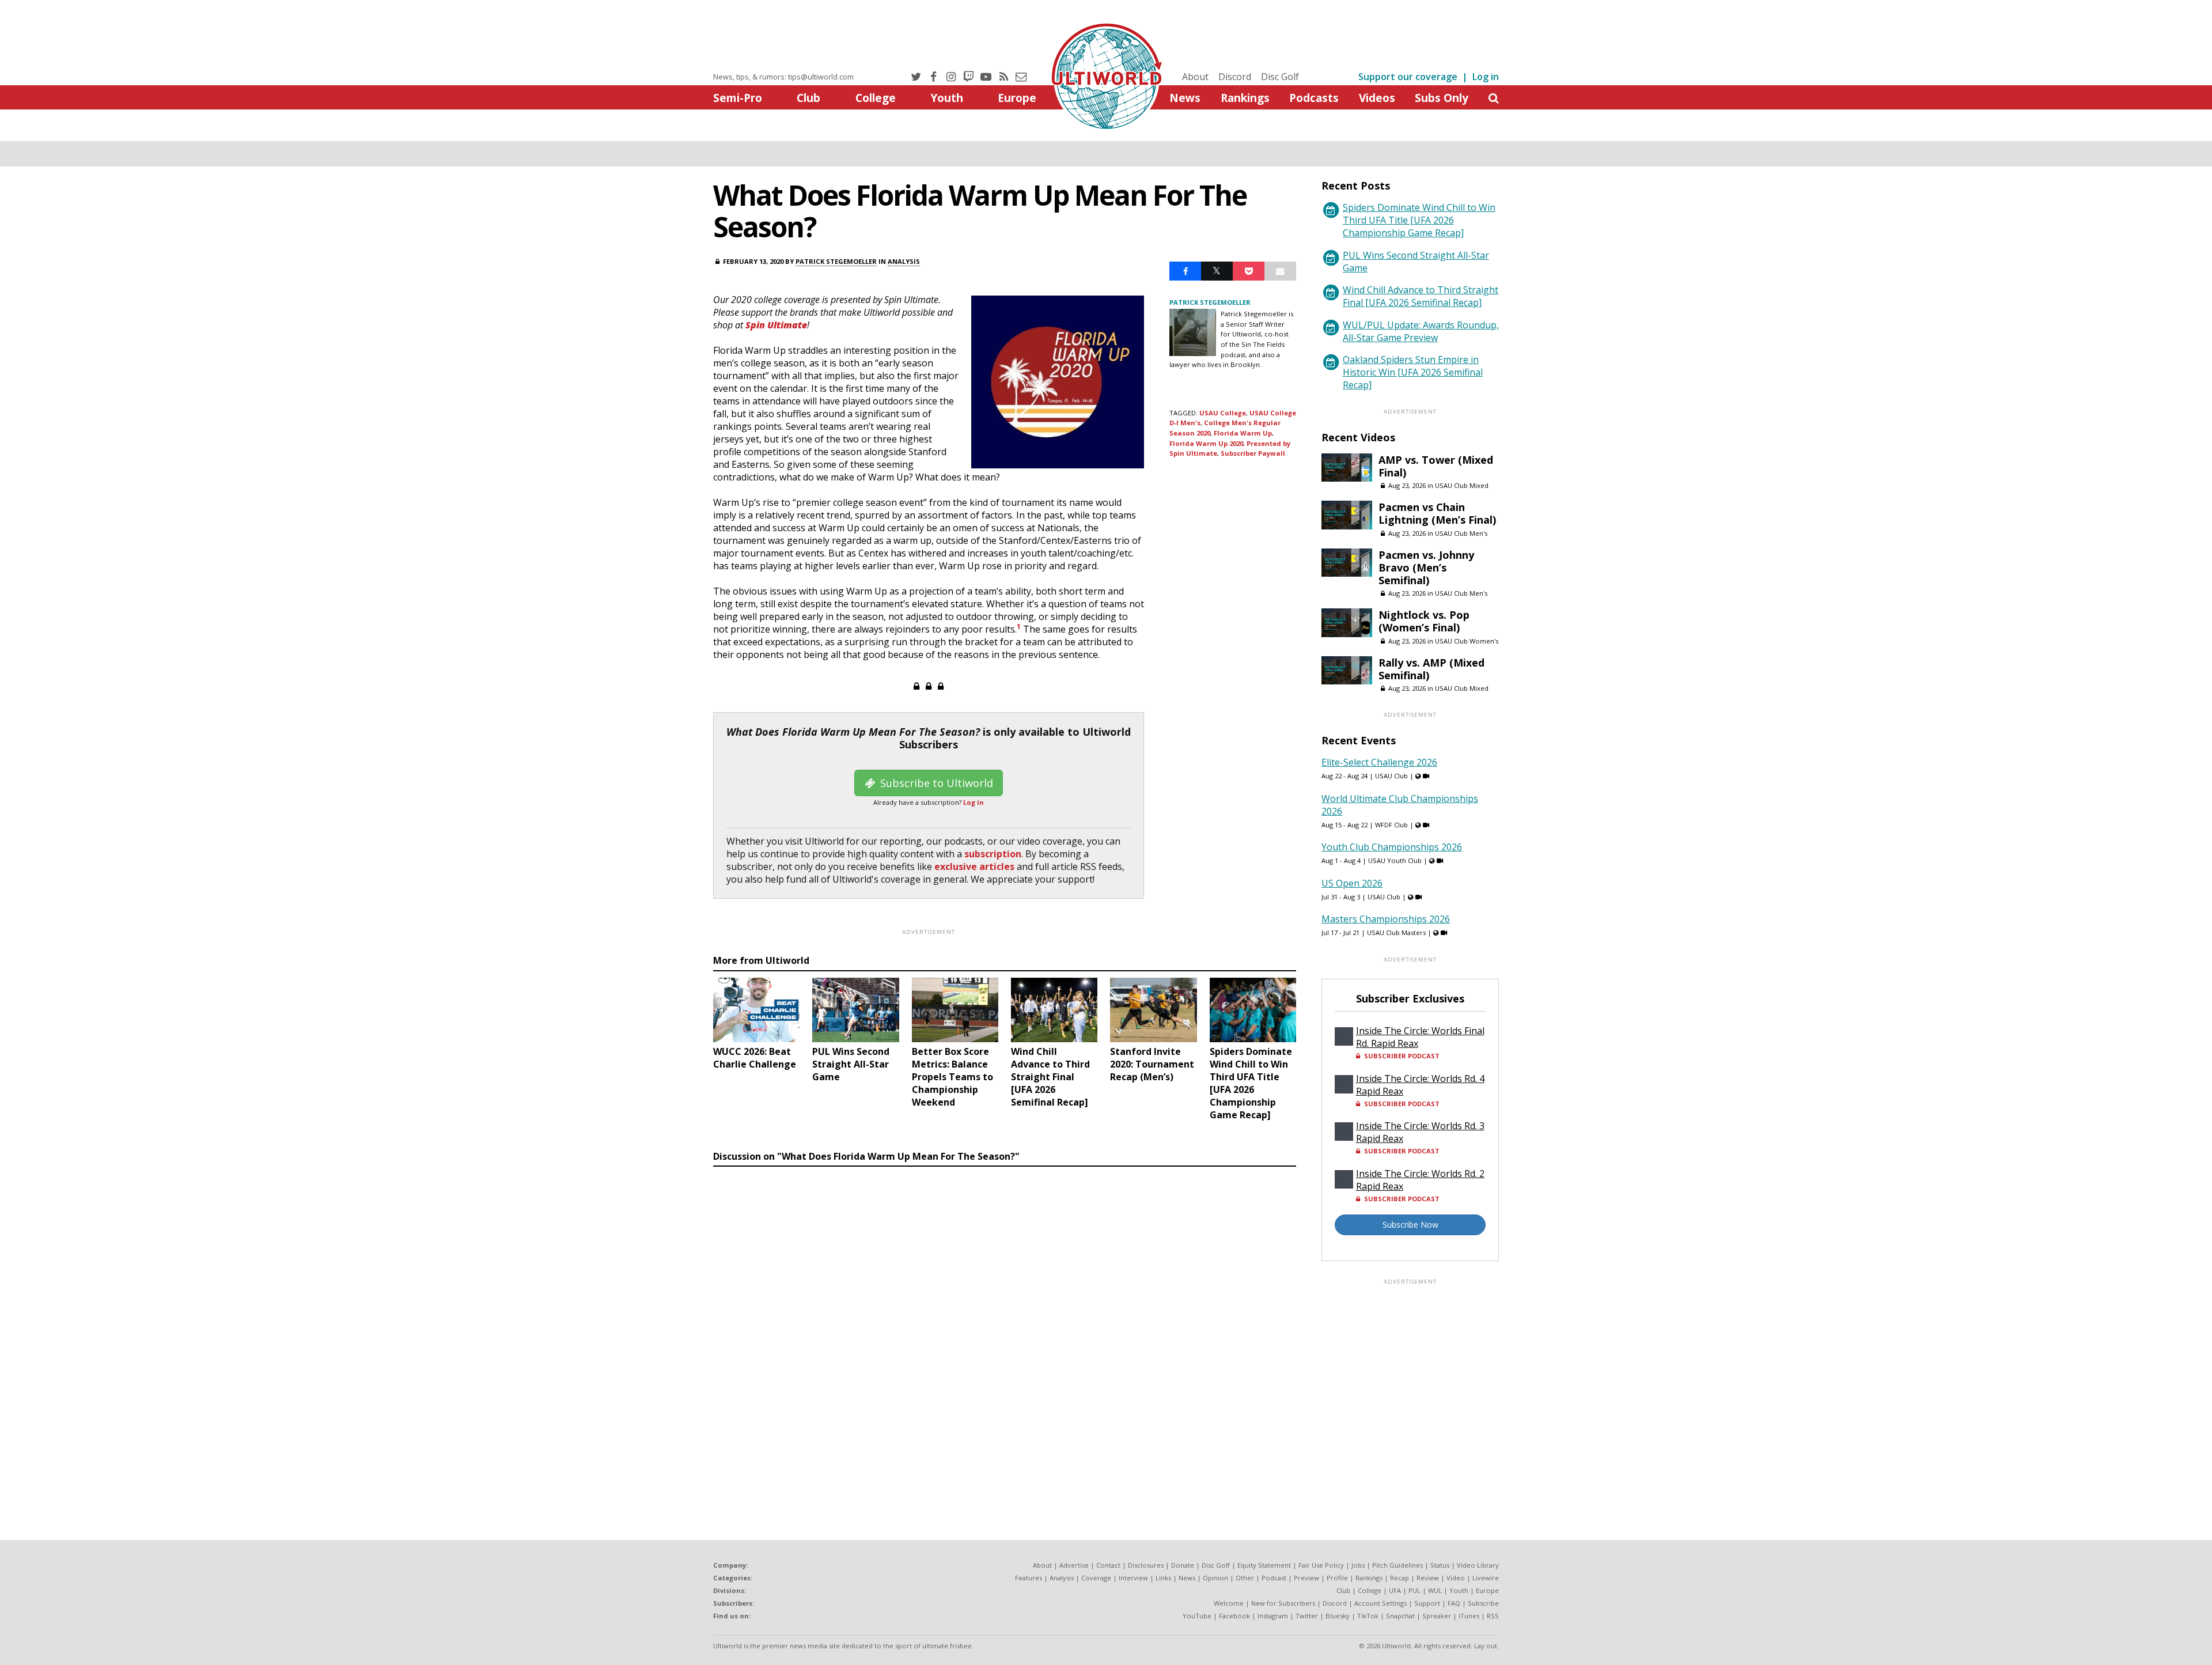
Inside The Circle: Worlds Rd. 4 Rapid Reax (1420, 1085)
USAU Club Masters (1396, 932)
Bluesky (1338, 1616)
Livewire (1486, 1578)
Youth (947, 98)
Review (1428, 1578)
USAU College (1223, 413)
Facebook (1234, 1616)
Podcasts (1314, 98)
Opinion (1215, 1578)
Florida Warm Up (1243, 433)
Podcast (1274, 1578)
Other (1245, 1578)
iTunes (1469, 1616)
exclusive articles (974, 866)
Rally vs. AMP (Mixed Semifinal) (1431, 669)
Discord (1235, 77)
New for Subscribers (1283, 1603)
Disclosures (1146, 1565)
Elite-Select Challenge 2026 (1379, 762)
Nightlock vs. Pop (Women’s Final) (1424, 621)
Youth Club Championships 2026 (1392, 847)
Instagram (1273, 1616)
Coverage (1096, 1578)
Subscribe (1483, 1603)
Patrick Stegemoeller (836, 261)
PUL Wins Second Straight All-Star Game (1416, 262)
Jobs (1358, 1565)
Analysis (904, 261)
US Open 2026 (1352, 883)
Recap (1399, 1578)
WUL (1435, 1590)
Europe (1017, 98)
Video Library (1478, 1565)
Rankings (1245, 98)
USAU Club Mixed (1462, 485)
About (1195, 77)
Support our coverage (1408, 77)
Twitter (1307, 1616)
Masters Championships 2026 (1386, 919)
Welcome (1229, 1603)
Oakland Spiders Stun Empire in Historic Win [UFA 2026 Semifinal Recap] (1413, 372)
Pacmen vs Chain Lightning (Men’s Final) (1437, 513)
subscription (993, 854)
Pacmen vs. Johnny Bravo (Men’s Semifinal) (1426, 567)
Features (1029, 1578)
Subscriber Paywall (1253, 453)
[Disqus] (1005, 1330)
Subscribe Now (1410, 1225)
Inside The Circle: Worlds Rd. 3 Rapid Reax (1420, 1132)
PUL (1414, 1590)
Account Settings (1380, 1603)
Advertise (1074, 1565)
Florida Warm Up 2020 (1206, 443)
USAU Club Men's (1461, 533)
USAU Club (1391, 776)
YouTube (1197, 1616)
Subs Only (1442, 98)
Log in (1486, 77)
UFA (1395, 1590)
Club (808, 98)
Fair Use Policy (1321, 1565)
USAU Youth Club (1395, 860)
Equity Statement (1264, 1565)
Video (1456, 1578)
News (1185, 98)
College (876, 98)
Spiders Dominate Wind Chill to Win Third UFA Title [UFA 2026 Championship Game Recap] (1419, 220)
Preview (1306, 1578)
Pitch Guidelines (1397, 1565)
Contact (1108, 1565)
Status (1440, 1565)
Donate (1183, 1565)
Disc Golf (1280, 77)
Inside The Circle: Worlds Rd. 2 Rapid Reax (1420, 1180)
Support (1427, 1603)
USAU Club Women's (1467, 641)
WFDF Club (1391, 825)
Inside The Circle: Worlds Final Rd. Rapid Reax (1420, 1037)
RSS (1493, 1616)
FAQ (1454, 1603)
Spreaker (1437, 1616)
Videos (1377, 98)
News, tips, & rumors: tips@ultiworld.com (783, 77)
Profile (1337, 1578)
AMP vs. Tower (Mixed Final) (1436, 466)
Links (1163, 1578)
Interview (1133, 1578)
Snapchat (1400, 1616)
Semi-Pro (738, 98)
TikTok (1368, 1616)
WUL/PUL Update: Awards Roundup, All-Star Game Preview (1421, 331)
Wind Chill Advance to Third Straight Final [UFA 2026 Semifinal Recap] (1421, 296)
